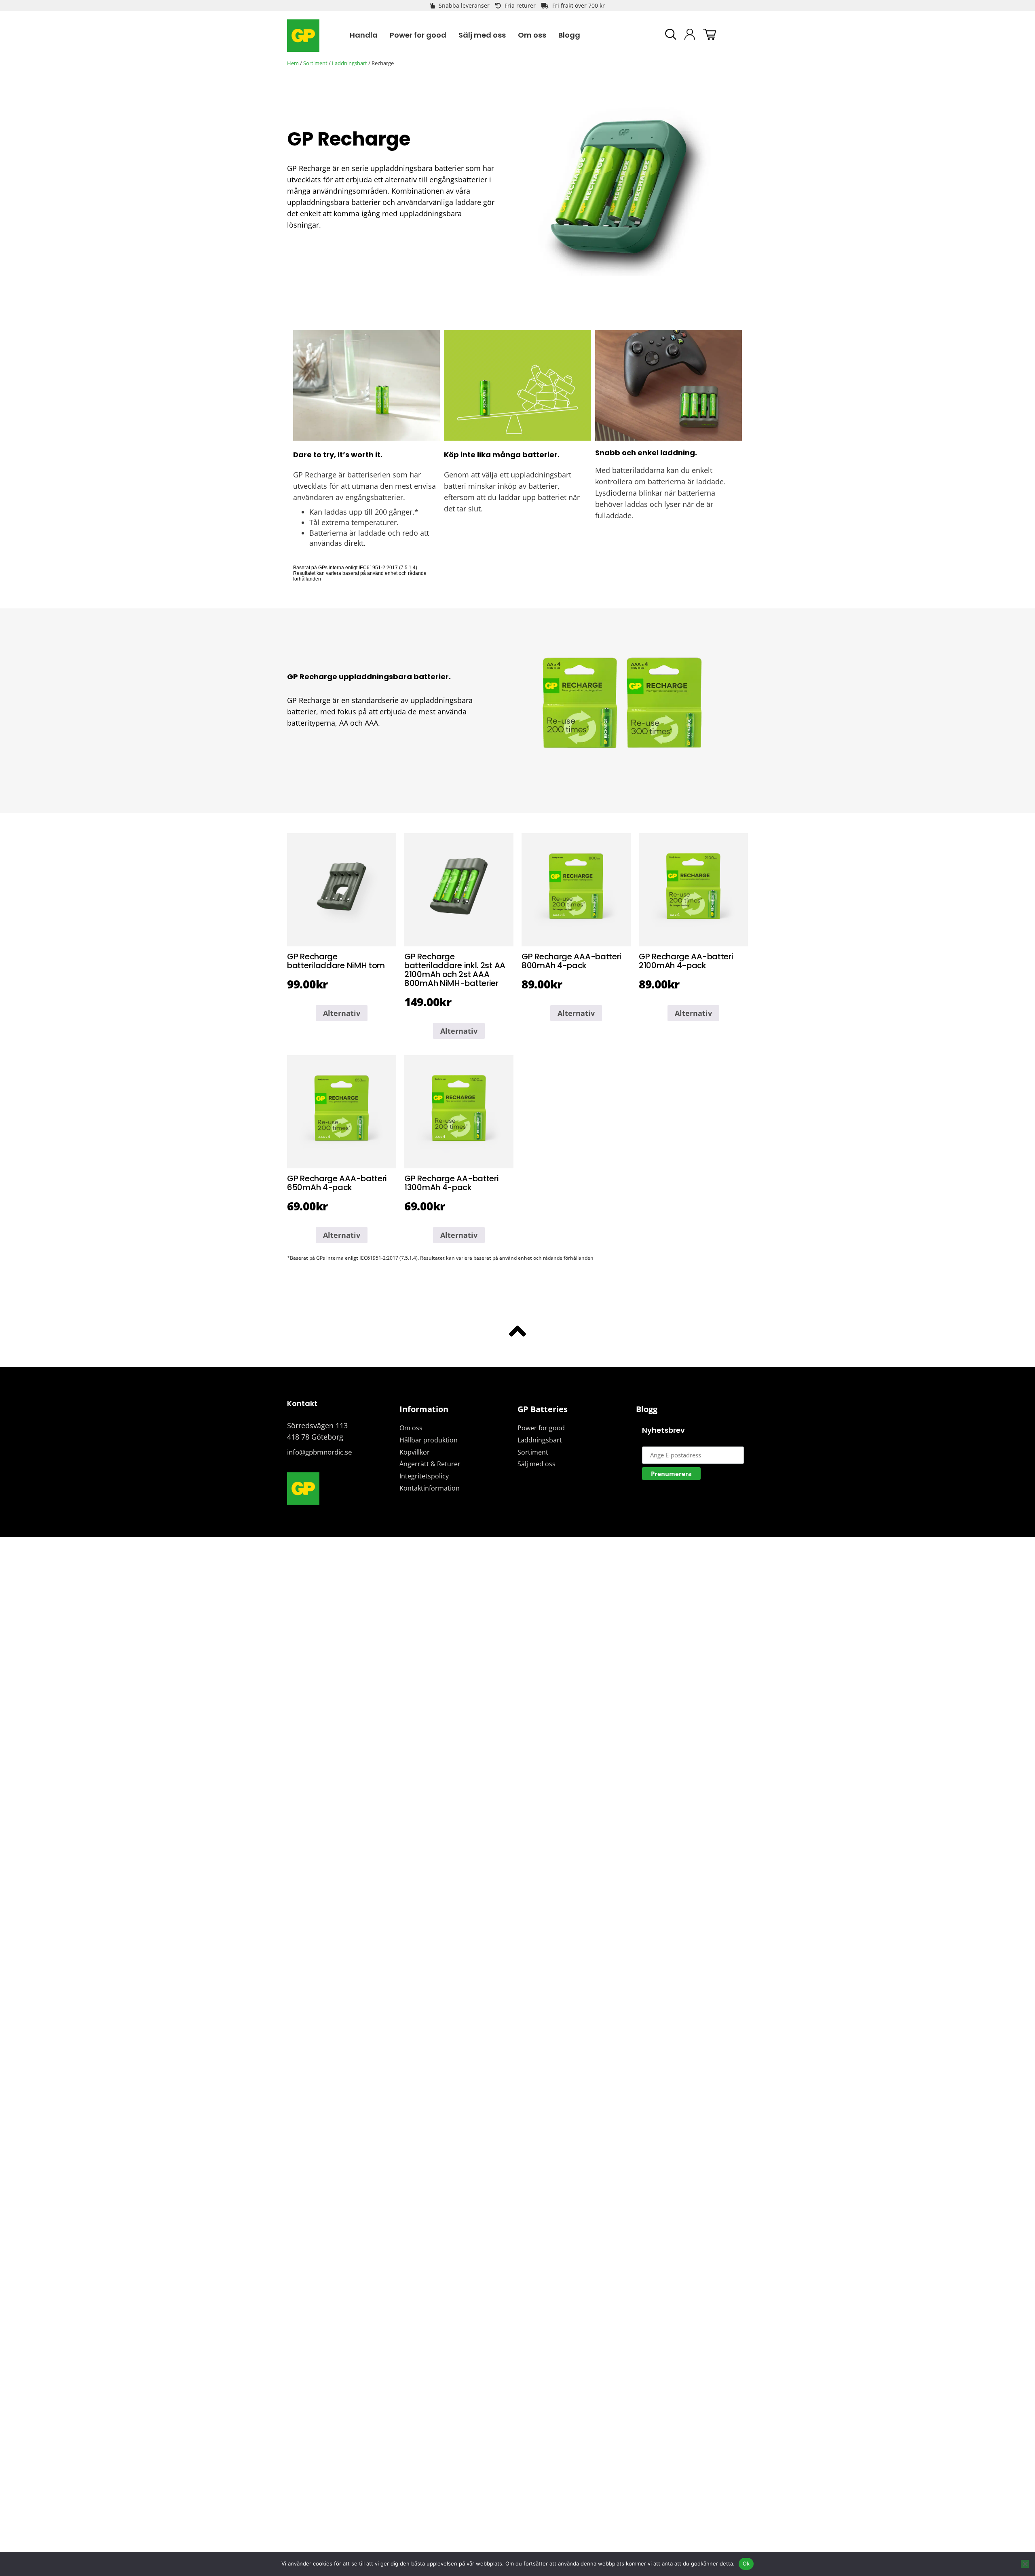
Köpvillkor (415, 1452)
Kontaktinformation (430, 1488)
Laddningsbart (350, 63)
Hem (293, 63)
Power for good (541, 1428)
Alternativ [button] (342, 1013)
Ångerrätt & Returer (430, 1464)
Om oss (411, 1428)
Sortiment (315, 63)
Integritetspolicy (424, 1476)
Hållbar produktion (429, 1440)
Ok (746, 2563)
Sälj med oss (537, 1464)
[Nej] (1025, 2564)
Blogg (647, 1409)
